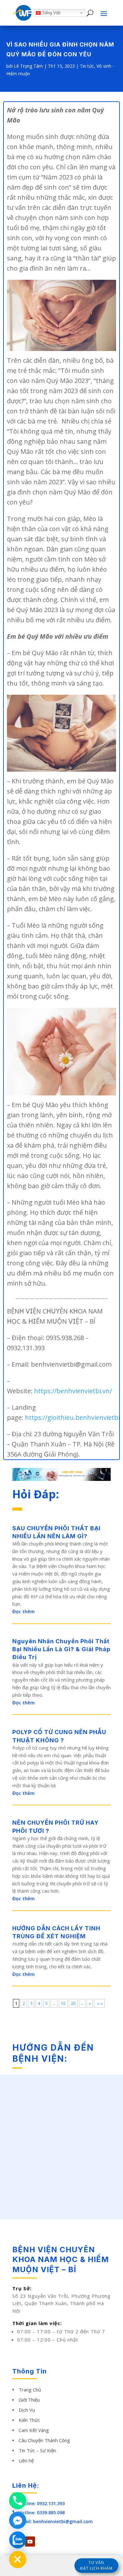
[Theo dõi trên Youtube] (30, 2542)
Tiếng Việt (51, 13)
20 (73, 2003)
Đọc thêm (23, 1611)
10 (63, 2003)
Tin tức (87, 66)
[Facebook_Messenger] (18, 2520)
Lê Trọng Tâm (28, 66)
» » (99, 2003)
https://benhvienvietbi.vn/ (73, 1391)
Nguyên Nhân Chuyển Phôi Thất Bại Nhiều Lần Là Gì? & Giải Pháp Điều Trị (61, 1649)
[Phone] (18, 2501)
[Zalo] (18, 2540)
